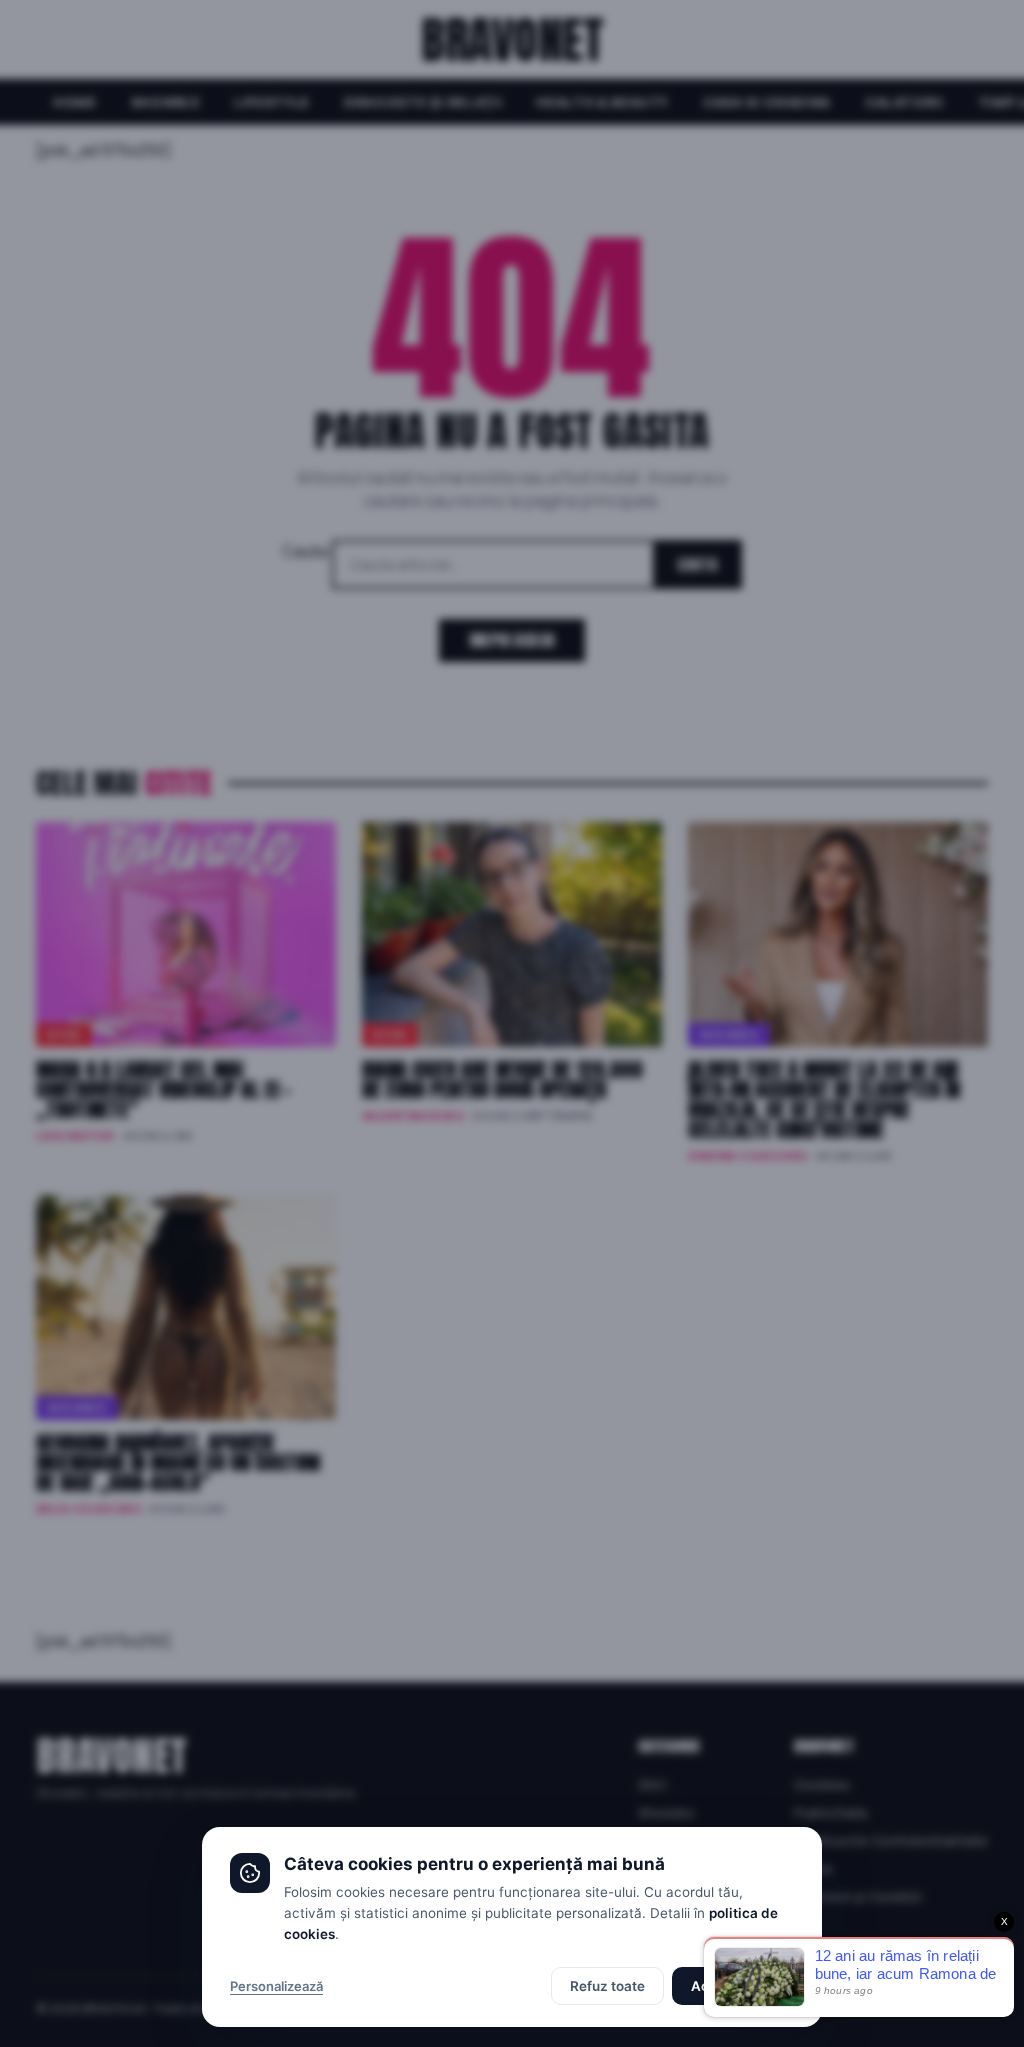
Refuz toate (607, 1986)
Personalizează (276, 1986)
